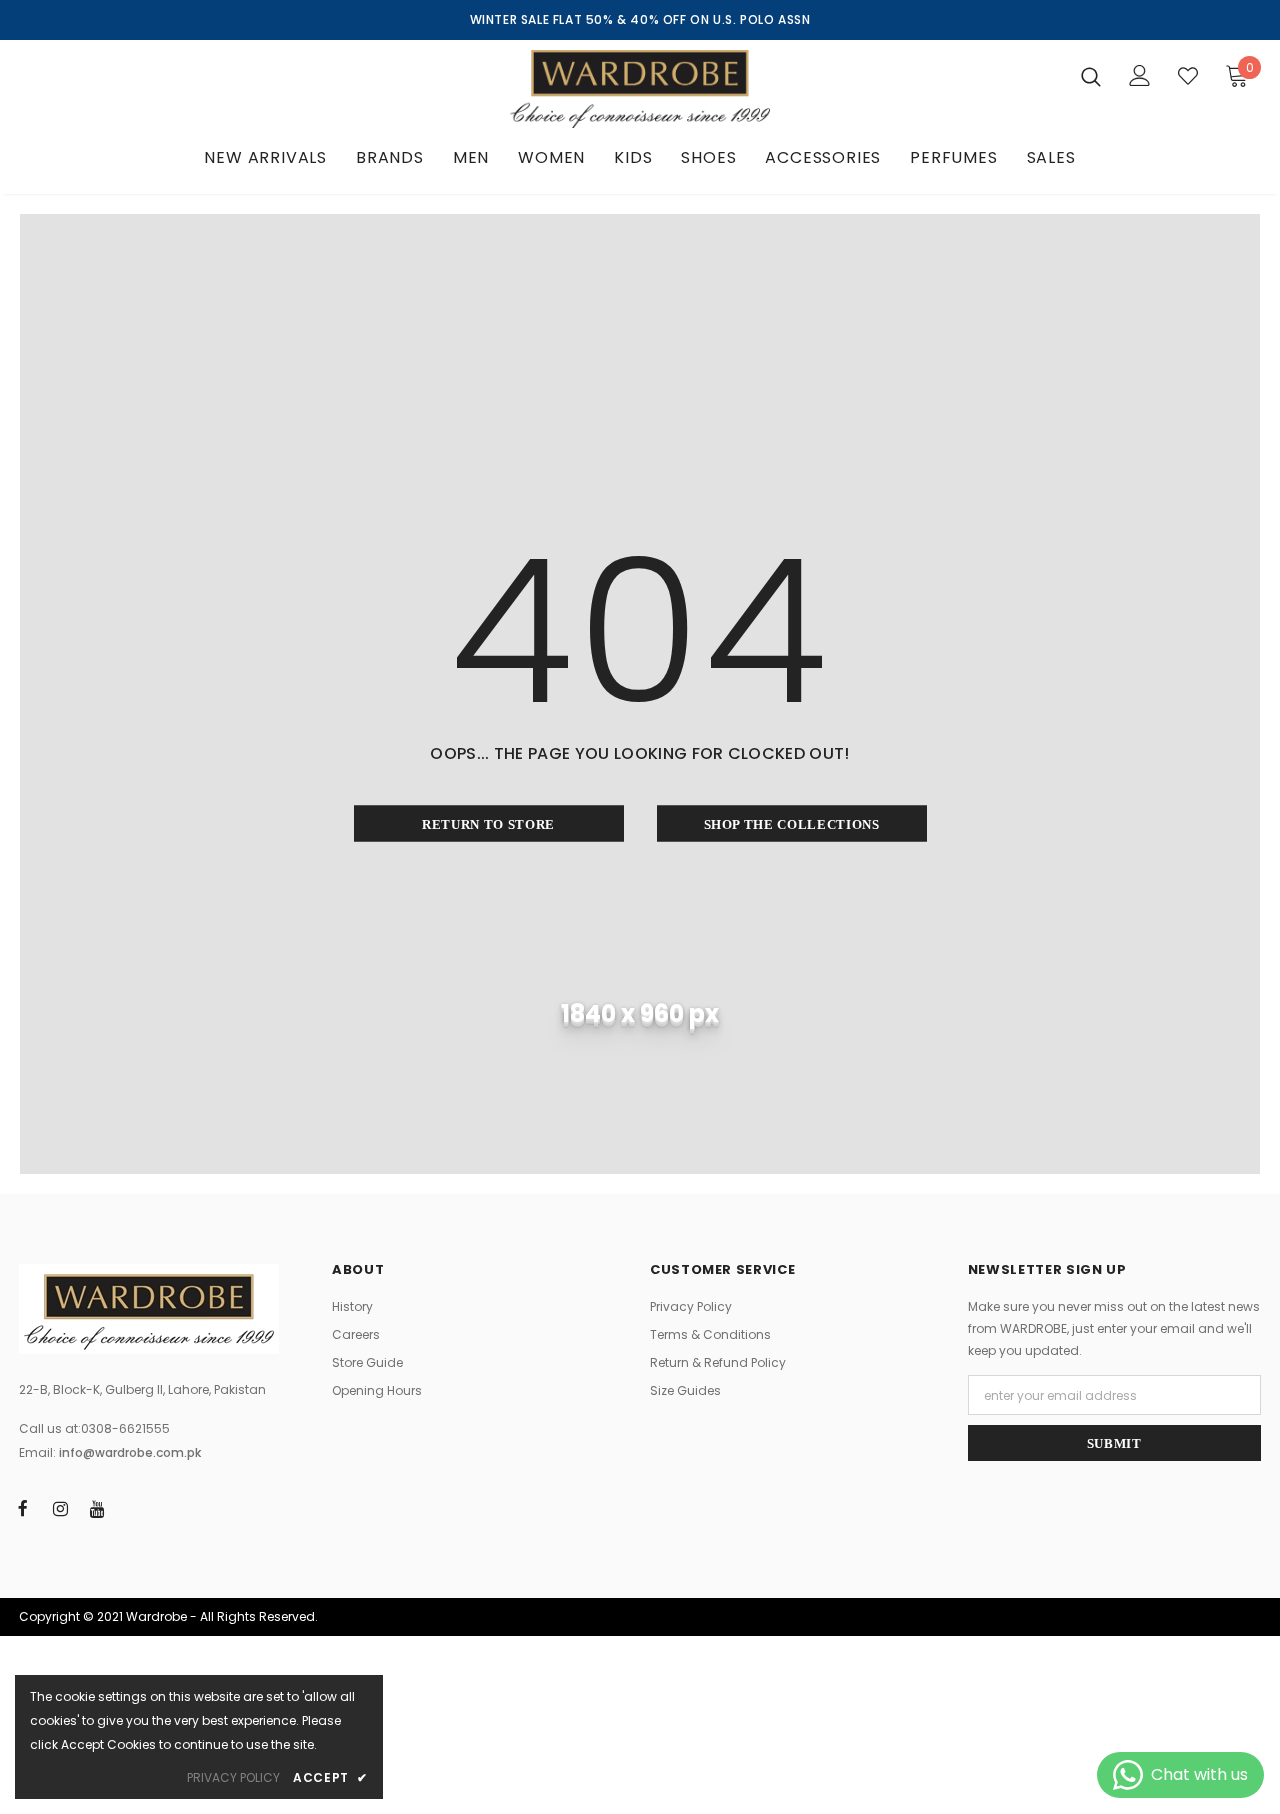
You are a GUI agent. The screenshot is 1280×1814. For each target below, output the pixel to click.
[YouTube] (97, 1508)
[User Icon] (1140, 75)
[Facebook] (23, 1508)
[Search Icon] (1091, 76)
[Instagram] (60, 1508)
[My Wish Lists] (1188, 76)
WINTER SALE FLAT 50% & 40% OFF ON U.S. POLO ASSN (640, 19)
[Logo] (640, 89)
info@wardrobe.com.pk (130, 1452)
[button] (1226, 75)
